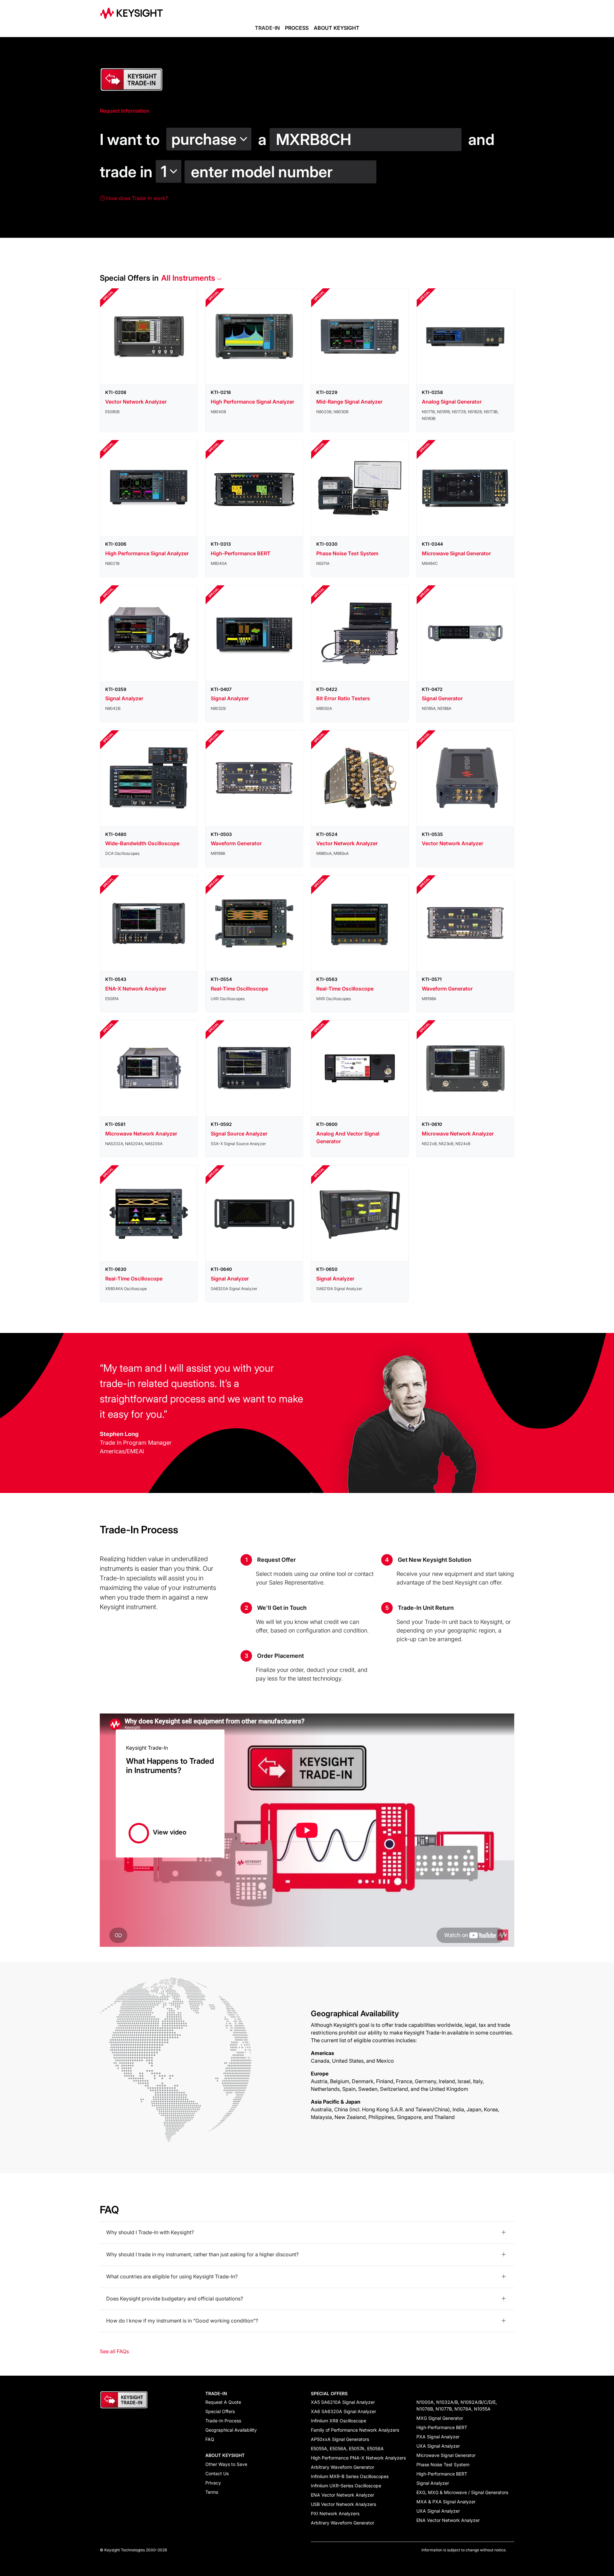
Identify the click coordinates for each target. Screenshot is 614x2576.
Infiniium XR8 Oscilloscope (338, 2421)
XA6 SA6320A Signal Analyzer (343, 2411)
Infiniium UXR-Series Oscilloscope (346, 2486)
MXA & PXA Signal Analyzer (446, 2502)
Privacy (213, 2483)
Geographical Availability (231, 2430)
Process (297, 28)
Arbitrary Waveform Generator (342, 2467)
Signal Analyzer (433, 2483)
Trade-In (267, 28)
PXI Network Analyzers (335, 2513)
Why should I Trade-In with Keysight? (150, 2232)
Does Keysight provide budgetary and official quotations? (175, 2299)
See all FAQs (114, 2351)
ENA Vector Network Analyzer (342, 2495)
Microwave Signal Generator (446, 2455)
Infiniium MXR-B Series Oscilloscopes (350, 2476)
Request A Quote (223, 2402)
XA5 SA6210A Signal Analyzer (343, 2402)
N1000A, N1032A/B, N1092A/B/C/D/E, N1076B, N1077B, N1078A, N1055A (457, 2405)
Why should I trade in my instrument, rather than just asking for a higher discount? (202, 2254)
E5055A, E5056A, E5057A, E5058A (347, 2448)
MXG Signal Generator (440, 2418)
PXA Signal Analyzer (438, 2437)
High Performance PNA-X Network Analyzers (358, 2458)
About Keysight (337, 28)
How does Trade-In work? (136, 198)
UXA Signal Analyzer (438, 2446)
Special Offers (220, 2411)
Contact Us (217, 2473)
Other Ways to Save (226, 2464)
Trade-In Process (223, 2421)
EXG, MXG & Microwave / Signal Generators (462, 2492)
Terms (212, 2492)
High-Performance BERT (442, 2427)
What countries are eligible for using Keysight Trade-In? (172, 2276)
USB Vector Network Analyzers (343, 2504)
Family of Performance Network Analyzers (355, 2430)
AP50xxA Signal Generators (340, 2439)
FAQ (210, 2439)
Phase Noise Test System (443, 2464)
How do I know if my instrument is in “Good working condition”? (182, 2321)
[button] (210, 136)
